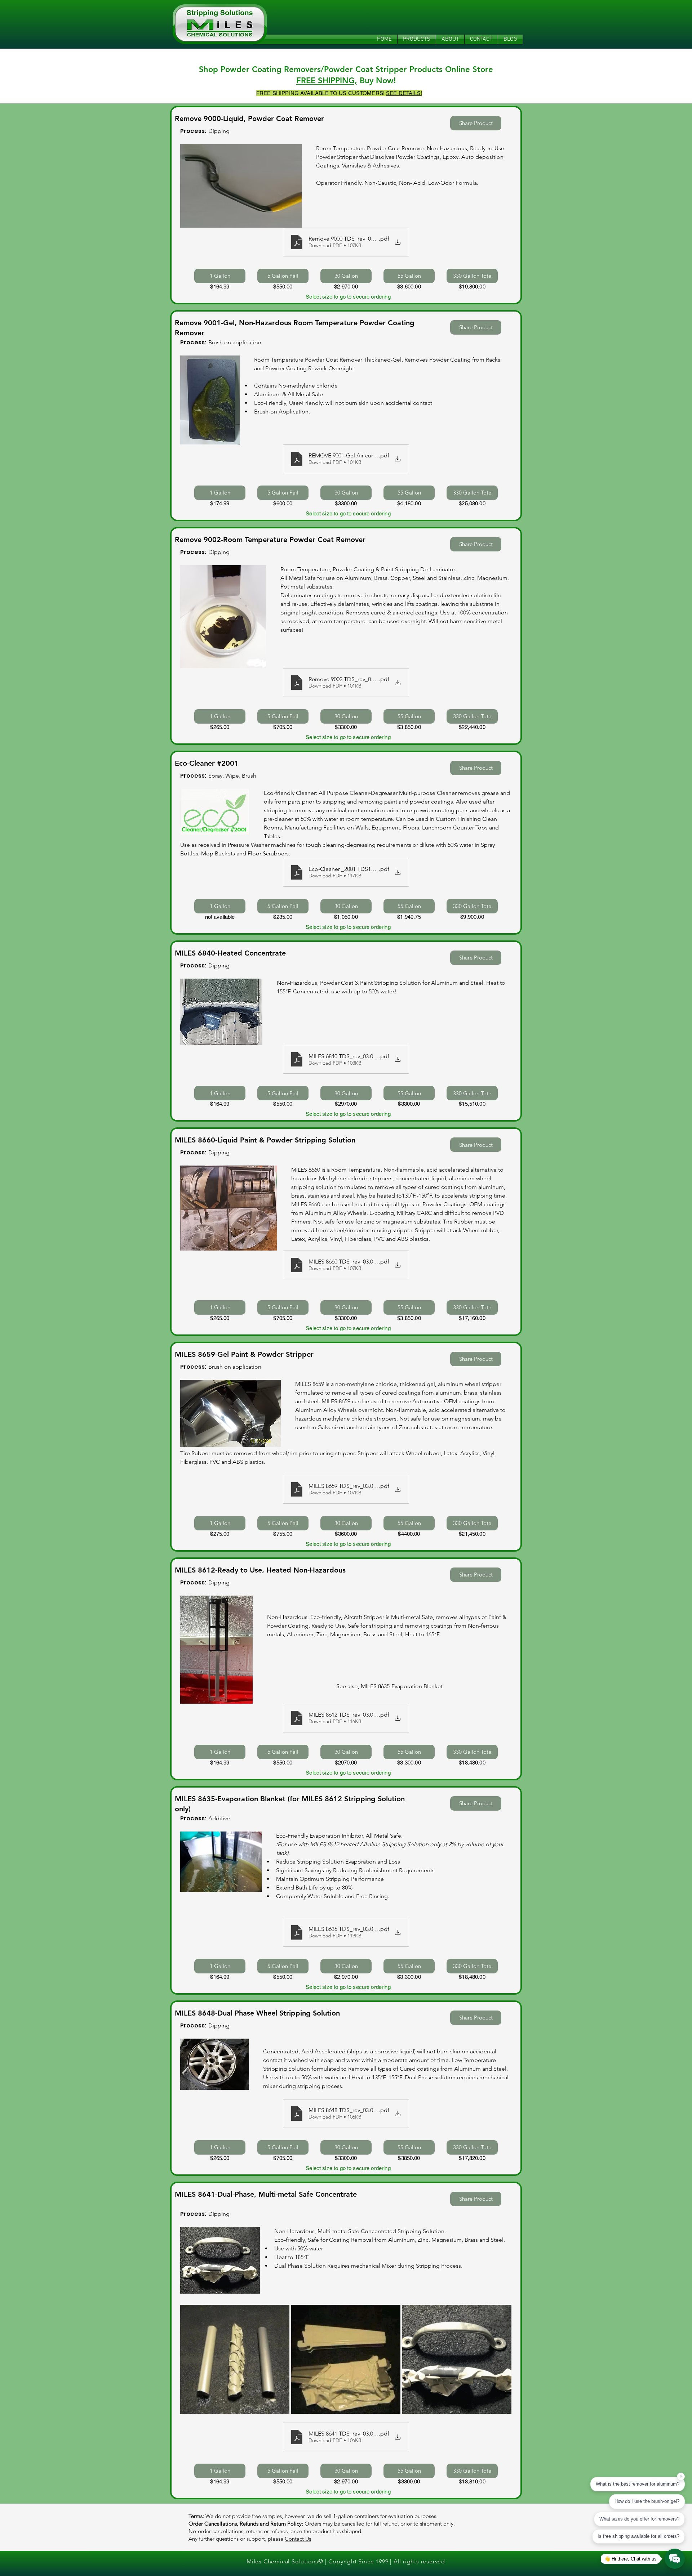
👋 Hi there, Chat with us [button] (631, 2559)
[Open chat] (675, 2559)
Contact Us (298, 2539)
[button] (404, 93)
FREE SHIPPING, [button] (327, 80)
